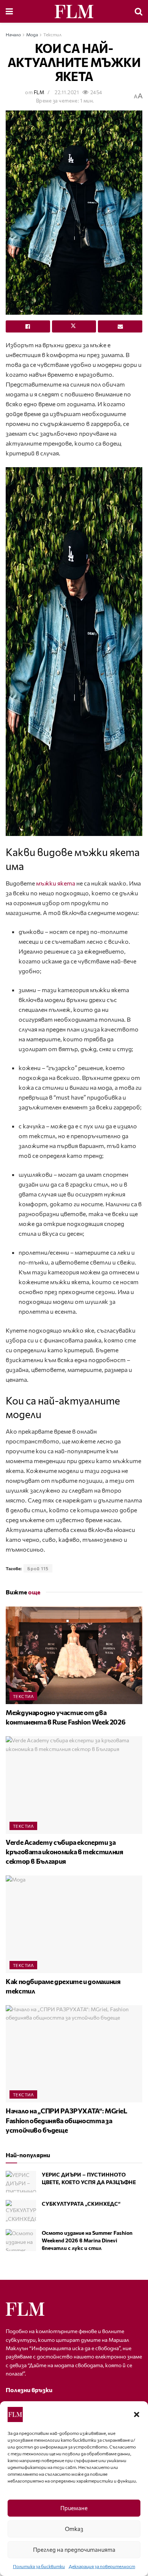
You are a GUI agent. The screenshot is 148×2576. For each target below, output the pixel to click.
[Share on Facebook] (28, 326)
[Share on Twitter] (74, 326)
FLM (39, 92)
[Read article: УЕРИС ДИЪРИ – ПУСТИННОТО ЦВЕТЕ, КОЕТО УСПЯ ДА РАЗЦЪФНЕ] (21, 2182)
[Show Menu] (9, 11)
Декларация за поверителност (102, 2566)
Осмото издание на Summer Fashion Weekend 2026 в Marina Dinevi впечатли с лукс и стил (87, 2240)
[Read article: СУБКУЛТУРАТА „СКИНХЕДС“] (21, 2211)
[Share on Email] (120, 326)
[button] (137, 2414)
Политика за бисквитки (39, 2566)
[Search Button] (139, 11)
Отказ (74, 2529)
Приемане (74, 2508)
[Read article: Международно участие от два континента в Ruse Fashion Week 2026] (74, 1655)
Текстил (52, 34)
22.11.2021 (67, 92)
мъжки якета (56, 883)
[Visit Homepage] (74, 12)
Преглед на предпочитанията (74, 2550)
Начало (13, 34)
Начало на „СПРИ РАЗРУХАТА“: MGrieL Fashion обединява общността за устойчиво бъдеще (66, 2120)
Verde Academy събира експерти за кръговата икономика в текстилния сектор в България (64, 1852)
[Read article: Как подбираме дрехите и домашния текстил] (74, 1924)
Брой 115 (38, 1568)
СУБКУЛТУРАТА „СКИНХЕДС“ (81, 2204)
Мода (32, 34)
